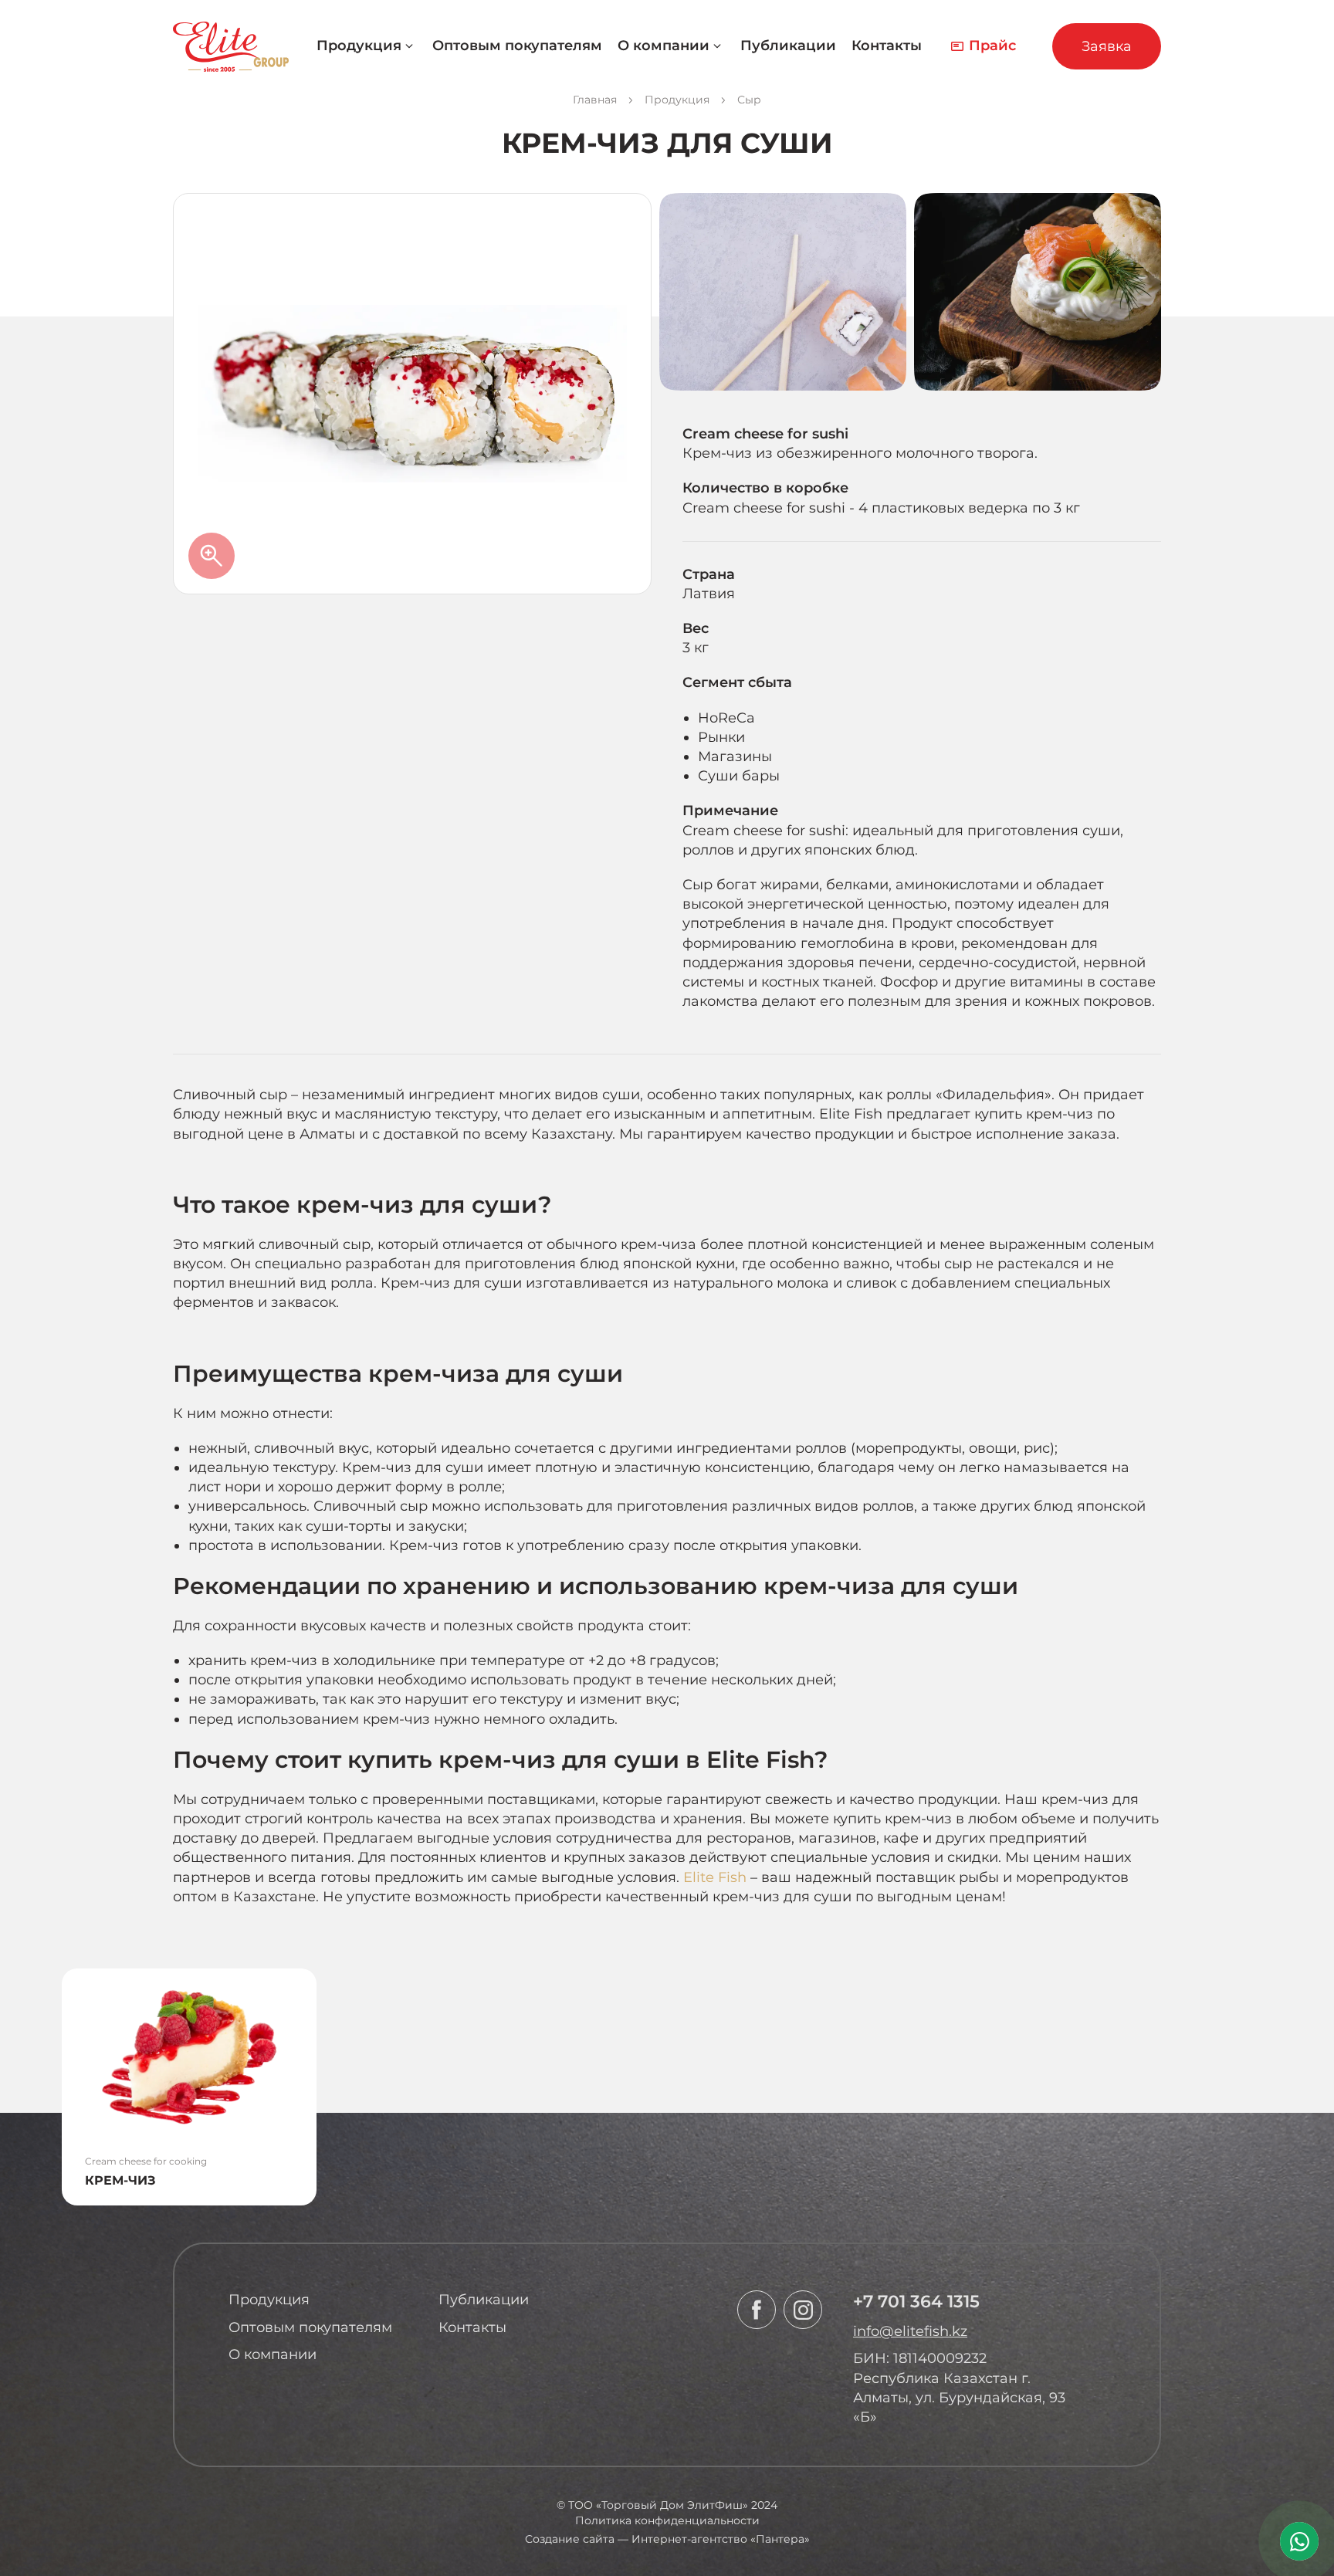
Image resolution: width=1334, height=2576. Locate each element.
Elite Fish (715, 1877)
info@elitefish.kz (910, 2331)
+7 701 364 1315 (916, 2302)
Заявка (1107, 46)
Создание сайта (570, 2539)
